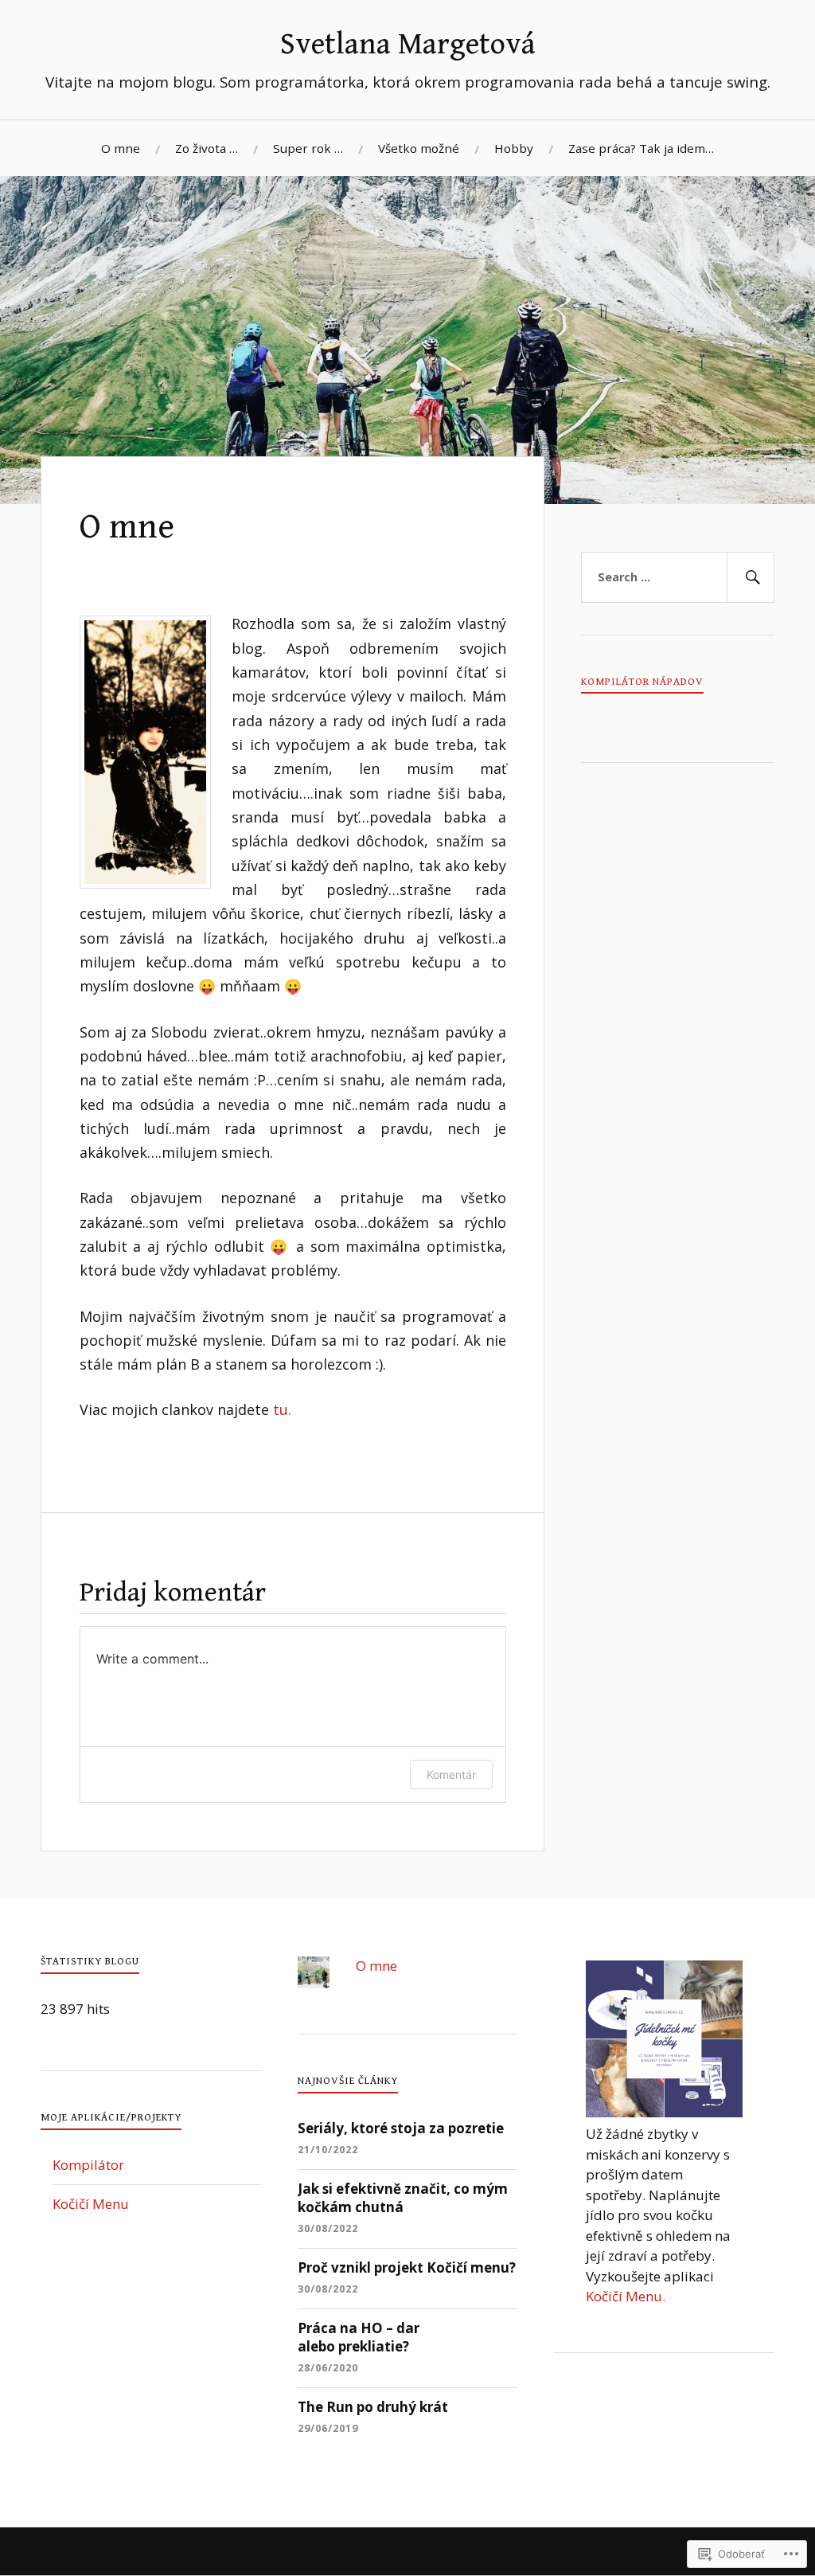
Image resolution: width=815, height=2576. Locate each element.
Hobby (514, 148)
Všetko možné (419, 148)
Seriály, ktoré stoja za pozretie (401, 2128)
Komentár (451, 1775)
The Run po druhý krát (373, 2407)
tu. (282, 1409)
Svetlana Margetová (408, 45)
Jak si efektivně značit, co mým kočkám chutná (403, 2198)
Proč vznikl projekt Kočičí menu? (407, 2267)
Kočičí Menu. (626, 2296)
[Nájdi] (751, 577)
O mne (121, 148)
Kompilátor (88, 2165)
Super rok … (308, 148)
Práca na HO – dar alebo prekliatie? (359, 2338)
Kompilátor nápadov (642, 682)
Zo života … (207, 148)
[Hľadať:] (677, 577)
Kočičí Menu (91, 2204)
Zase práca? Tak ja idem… (641, 148)
